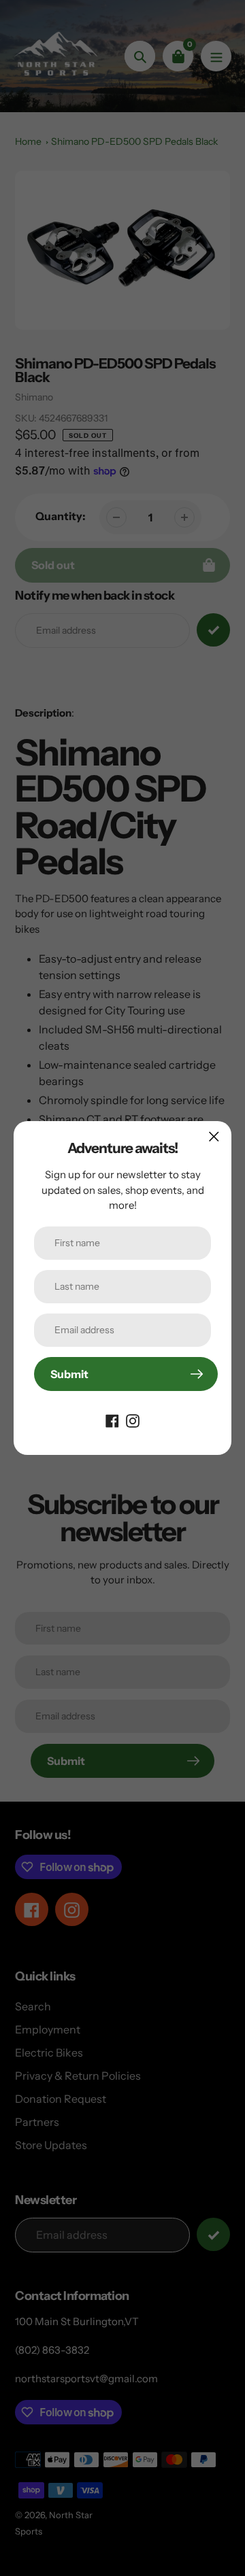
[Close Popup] (214, 1136)
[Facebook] (112, 1420)
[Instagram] (133, 1420)
